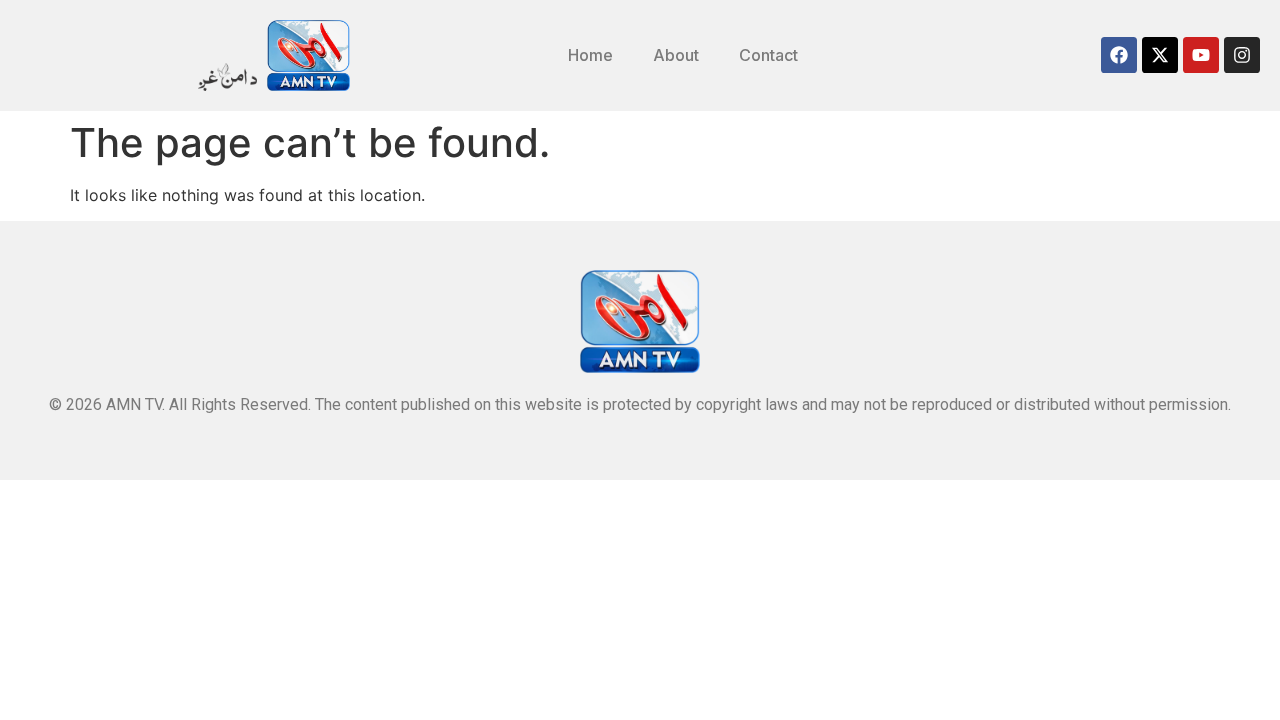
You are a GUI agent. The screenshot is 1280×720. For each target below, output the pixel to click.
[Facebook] (1119, 55)
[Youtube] (1201, 55)
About (676, 55)
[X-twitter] (1160, 55)
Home (590, 55)
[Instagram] (1242, 55)
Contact (768, 55)
